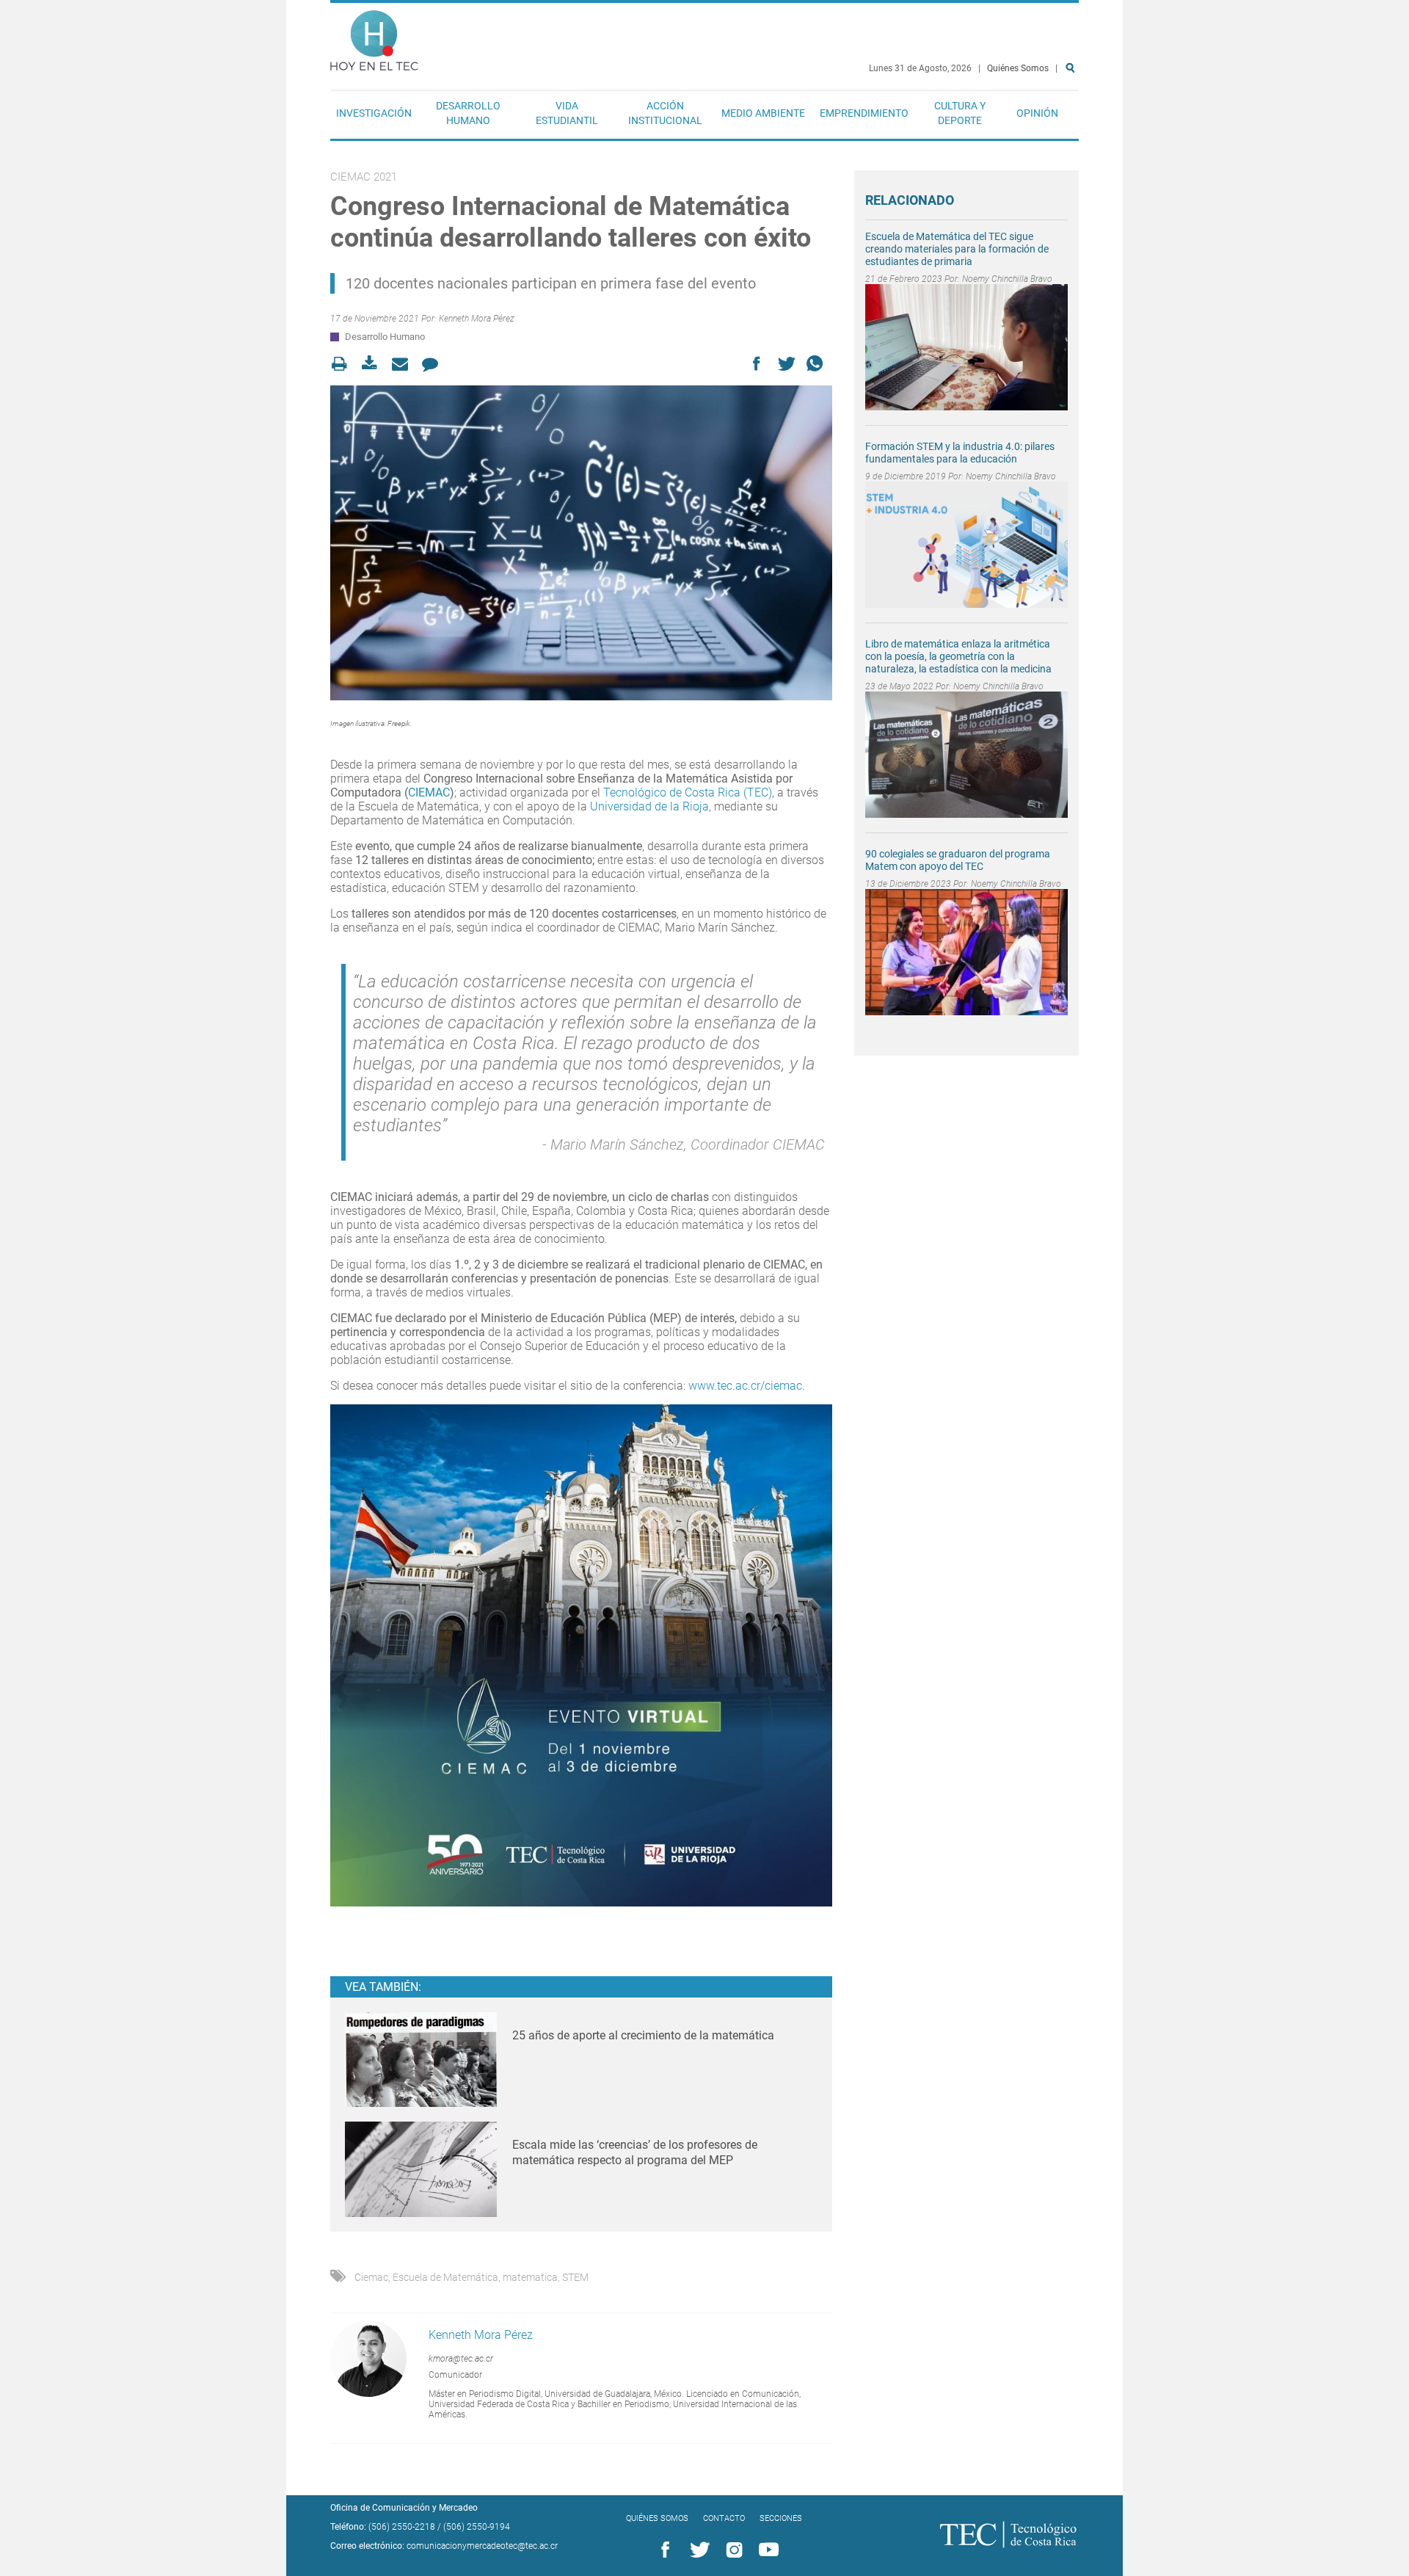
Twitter (697, 2550)
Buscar (1073, 115)
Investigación (374, 113)
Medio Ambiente (763, 113)
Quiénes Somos (1018, 68)
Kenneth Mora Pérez (477, 319)
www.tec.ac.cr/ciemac (745, 1386)
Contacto (724, 2518)
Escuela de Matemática (445, 2277)
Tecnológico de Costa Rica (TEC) (688, 792)
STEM (575, 2277)
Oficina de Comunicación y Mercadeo (404, 2508)
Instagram (732, 2550)
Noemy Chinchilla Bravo (1007, 279)
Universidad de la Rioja (649, 806)
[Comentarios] (434, 364)
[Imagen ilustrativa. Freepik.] (581, 543)
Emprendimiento (864, 113)
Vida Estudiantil (567, 113)
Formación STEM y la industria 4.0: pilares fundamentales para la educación (960, 453)
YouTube (766, 2550)
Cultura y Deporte (960, 113)
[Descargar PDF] (374, 364)
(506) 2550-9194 (477, 2527)
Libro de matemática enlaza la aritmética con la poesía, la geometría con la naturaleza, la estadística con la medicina (958, 656)
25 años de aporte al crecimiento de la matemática (643, 2035)
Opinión (1037, 113)
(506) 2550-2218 (402, 2527)
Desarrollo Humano (468, 113)
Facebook (663, 2550)
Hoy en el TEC (374, 37)
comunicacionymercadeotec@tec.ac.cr (482, 2546)
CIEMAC (429, 792)
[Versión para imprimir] (344, 364)
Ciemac (371, 2277)
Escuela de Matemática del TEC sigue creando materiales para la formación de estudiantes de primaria (957, 249)
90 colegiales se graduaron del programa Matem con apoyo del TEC (958, 860)
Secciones (781, 2518)
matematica (530, 2277)
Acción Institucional (665, 113)
